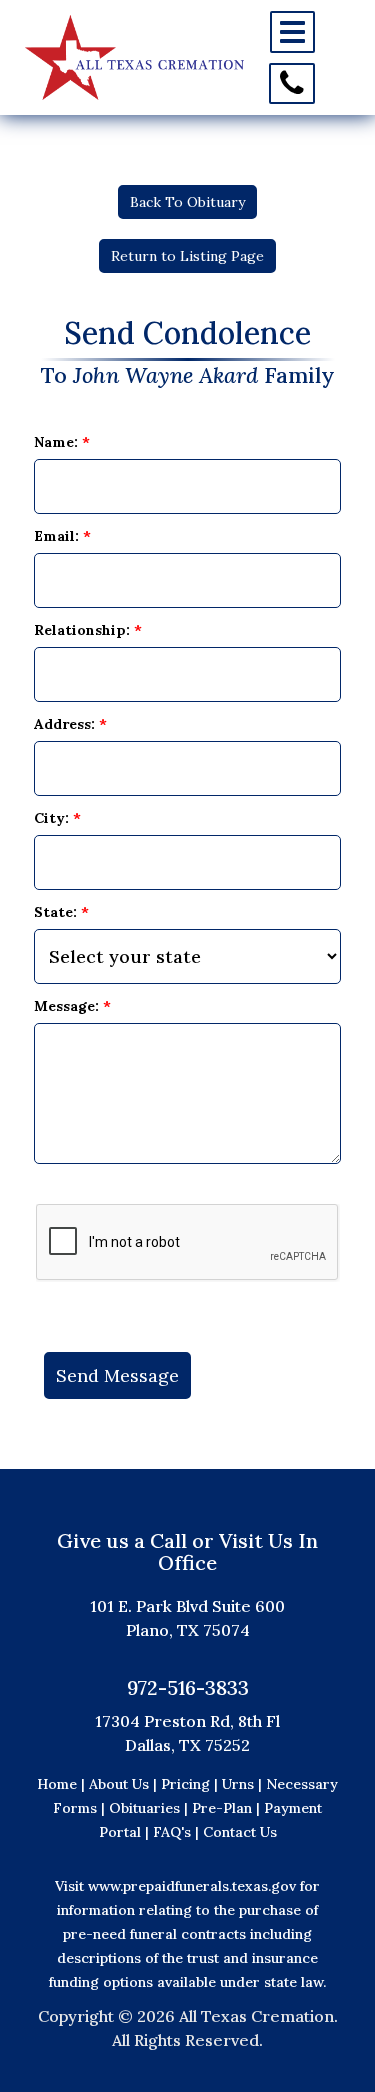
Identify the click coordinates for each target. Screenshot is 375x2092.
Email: (62, 536)
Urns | (244, 1784)
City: (57, 818)
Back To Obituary (187, 202)
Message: (72, 1006)
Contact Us (240, 1832)
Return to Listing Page (187, 256)
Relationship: (88, 630)
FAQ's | (178, 1832)
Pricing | (191, 1784)
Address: (70, 724)
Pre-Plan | (228, 1808)
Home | (61, 1784)
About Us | (123, 1784)
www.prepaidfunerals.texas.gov (192, 1886)
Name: (62, 442)
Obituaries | (150, 1808)
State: (61, 912)
